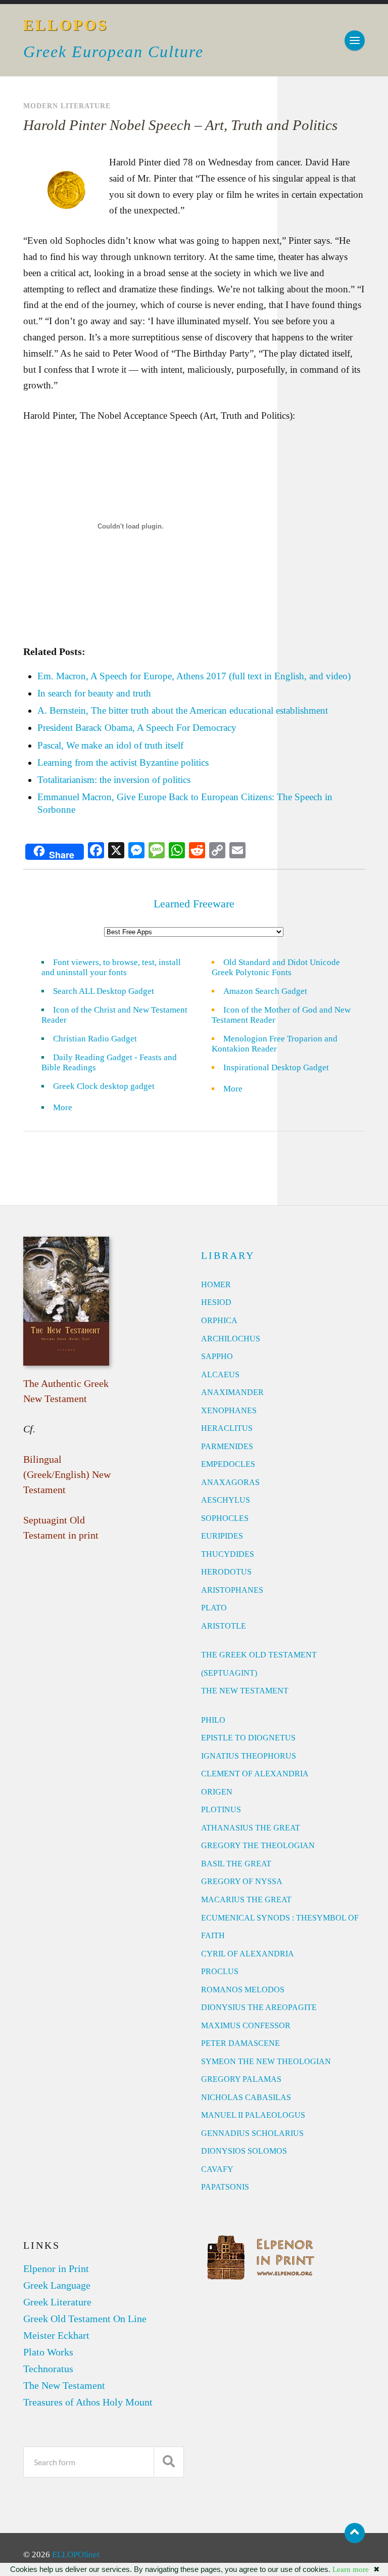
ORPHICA (219, 1320)
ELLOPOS (66, 25)
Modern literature (67, 106)
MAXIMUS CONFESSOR (246, 2025)
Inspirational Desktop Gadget (276, 1067)
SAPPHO (217, 1356)
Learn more (351, 2569)
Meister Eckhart (56, 2335)
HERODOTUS (226, 1572)
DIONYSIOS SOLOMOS (244, 2151)
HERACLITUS (227, 1428)
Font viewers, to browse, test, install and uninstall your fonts (111, 967)
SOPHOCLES (225, 1518)
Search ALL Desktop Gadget (104, 991)
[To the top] (355, 2533)
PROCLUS (220, 1971)
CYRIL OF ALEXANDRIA (248, 1954)
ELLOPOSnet (76, 2555)
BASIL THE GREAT (236, 1864)
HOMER (216, 1284)
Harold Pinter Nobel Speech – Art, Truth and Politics (180, 125)
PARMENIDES (227, 1446)
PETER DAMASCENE (240, 2043)
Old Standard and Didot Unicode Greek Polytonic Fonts (276, 967)
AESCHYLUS (226, 1500)
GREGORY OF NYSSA (242, 1881)
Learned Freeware (194, 904)
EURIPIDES (222, 1536)
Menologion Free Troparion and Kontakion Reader (275, 1044)
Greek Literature (57, 2302)
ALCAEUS (220, 1374)
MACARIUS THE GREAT (246, 1900)
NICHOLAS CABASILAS (246, 2097)
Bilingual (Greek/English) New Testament (67, 1474)
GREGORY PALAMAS (241, 2079)
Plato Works (48, 2352)
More (69, 1107)
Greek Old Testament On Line (85, 2319)
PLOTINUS (221, 1809)
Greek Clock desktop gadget (104, 1086)
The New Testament (64, 2385)
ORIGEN (217, 1792)
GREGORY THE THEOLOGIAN (258, 1845)
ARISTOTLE (224, 1626)
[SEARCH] (169, 2462)
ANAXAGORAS (230, 1482)
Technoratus (48, 2369)
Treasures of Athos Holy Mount (88, 2402)
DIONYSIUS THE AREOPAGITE (259, 2007)
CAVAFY (217, 2169)
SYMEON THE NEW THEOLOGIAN (266, 2061)
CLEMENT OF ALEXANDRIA (255, 1774)
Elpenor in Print (56, 2268)
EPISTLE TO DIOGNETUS (248, 1738)
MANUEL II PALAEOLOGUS (253, 2115)
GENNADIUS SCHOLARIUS (252, 2133)
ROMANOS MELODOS (243, 1990)
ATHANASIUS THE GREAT (251, 1828)
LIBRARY (228, 1255)
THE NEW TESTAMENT (245, 1691)
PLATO (214, 1608)
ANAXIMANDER (232, 1392)
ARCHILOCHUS (231, 1339)
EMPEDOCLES (228, 1464)
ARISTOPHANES (232, 1590)
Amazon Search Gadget (265, 991)
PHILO (213, 1720)
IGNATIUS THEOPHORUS (249, 1756)
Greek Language (57, 2285)
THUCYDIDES (228, 1554)
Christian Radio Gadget (95, 1039)
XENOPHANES (229, 1410)
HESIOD (216, 1302)
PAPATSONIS (225, 2187)
